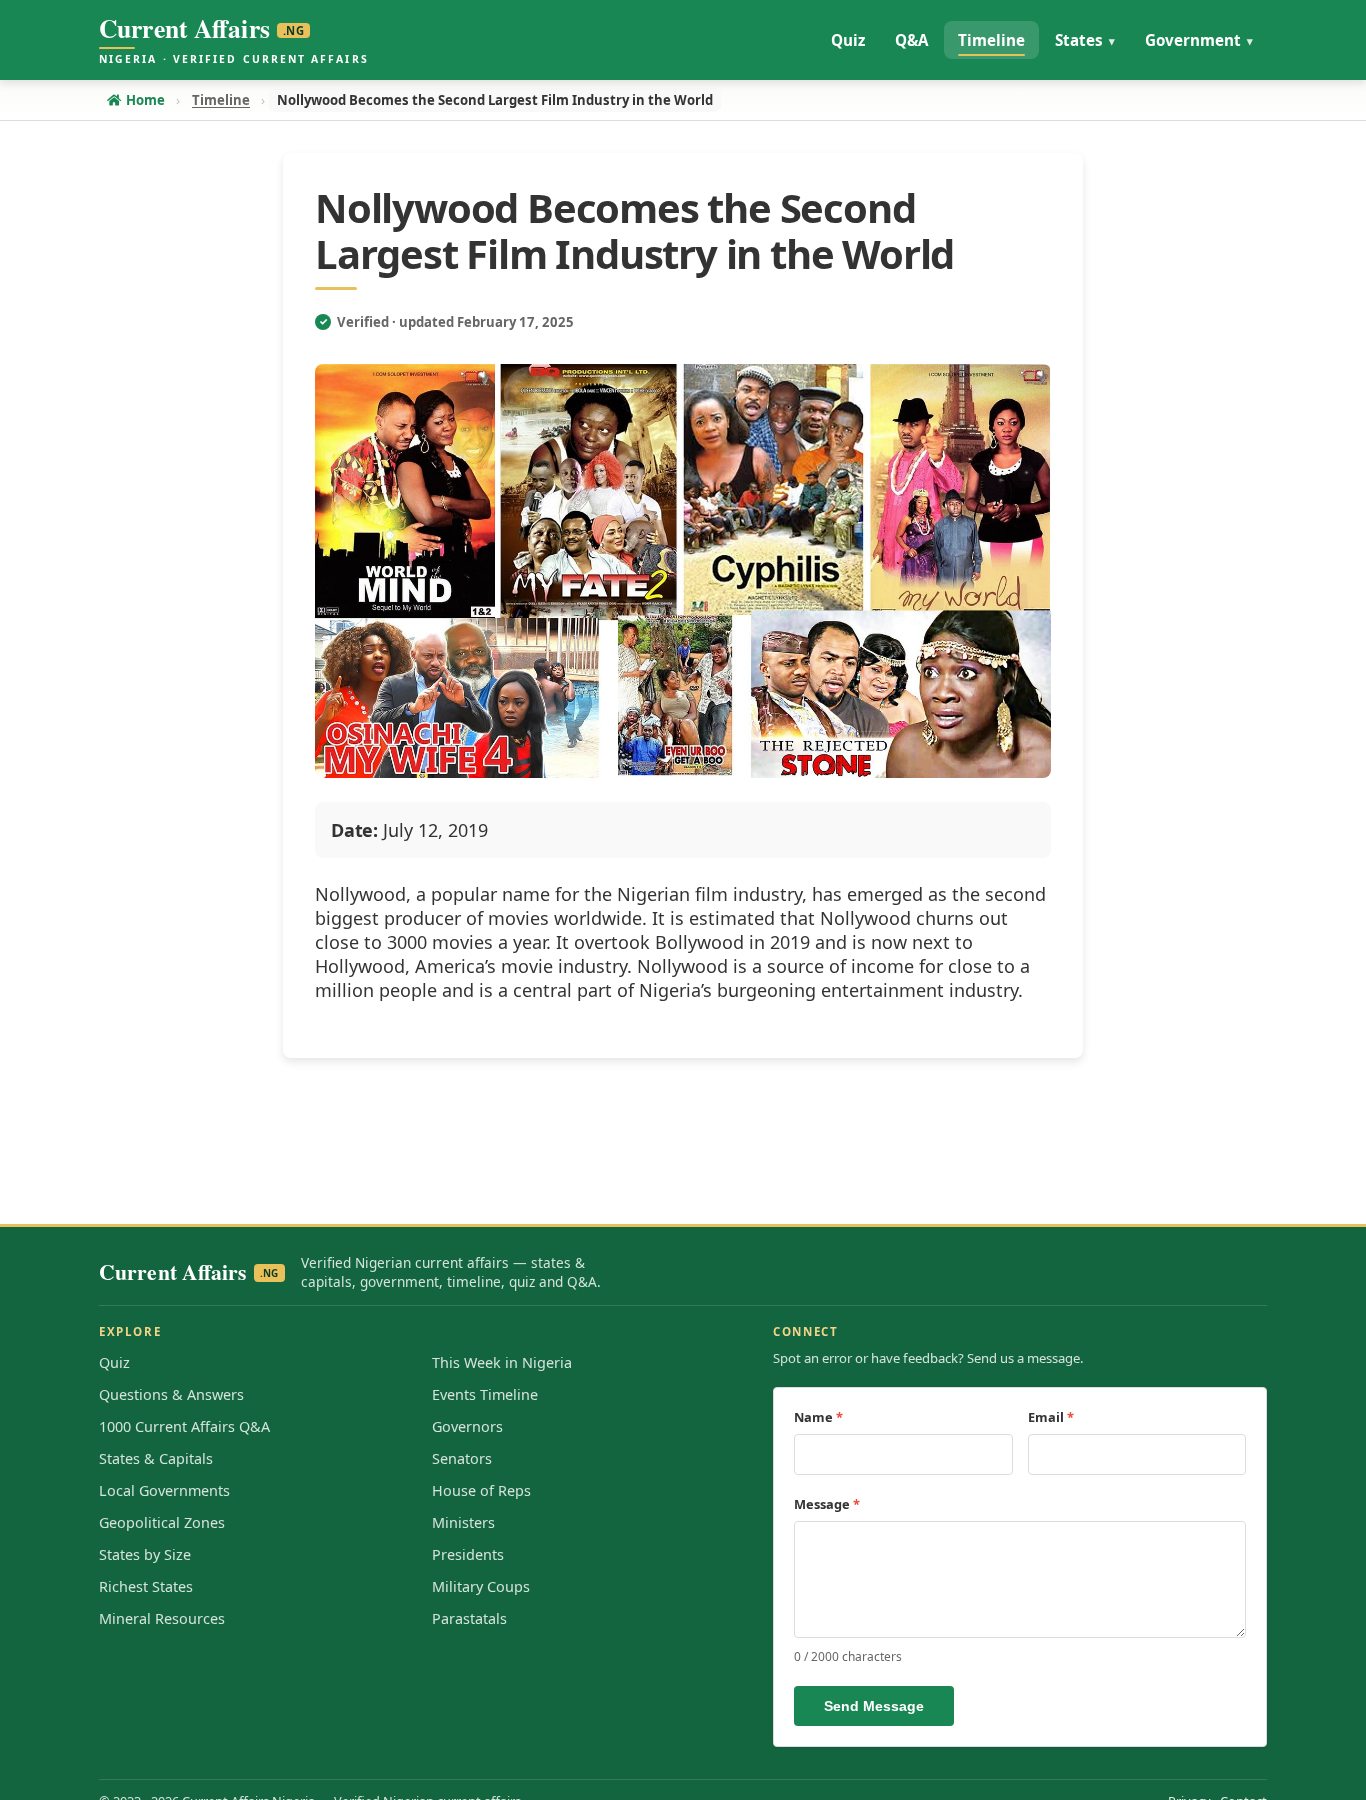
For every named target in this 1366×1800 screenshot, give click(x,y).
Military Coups (481, 1586)
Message (827, 1504)
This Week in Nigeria (502, 1362)
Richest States (146, 1586)
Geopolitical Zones (162, 1522)
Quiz (114, 1362)
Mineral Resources (162, 1618)
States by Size (145, 1554)
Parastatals (469, 1618)
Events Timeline (485, 1394)
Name (818, 1417)
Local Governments (164, 1490)
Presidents (468, 1554)
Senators (462, 1458)
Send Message (874, 1706)
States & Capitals (156, 1458)
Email (1051, 1417)
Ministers (463, 1522)
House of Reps (481, 1490)
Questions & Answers (171, 1394)
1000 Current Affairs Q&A (184, 1426)
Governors (467, 1426)
